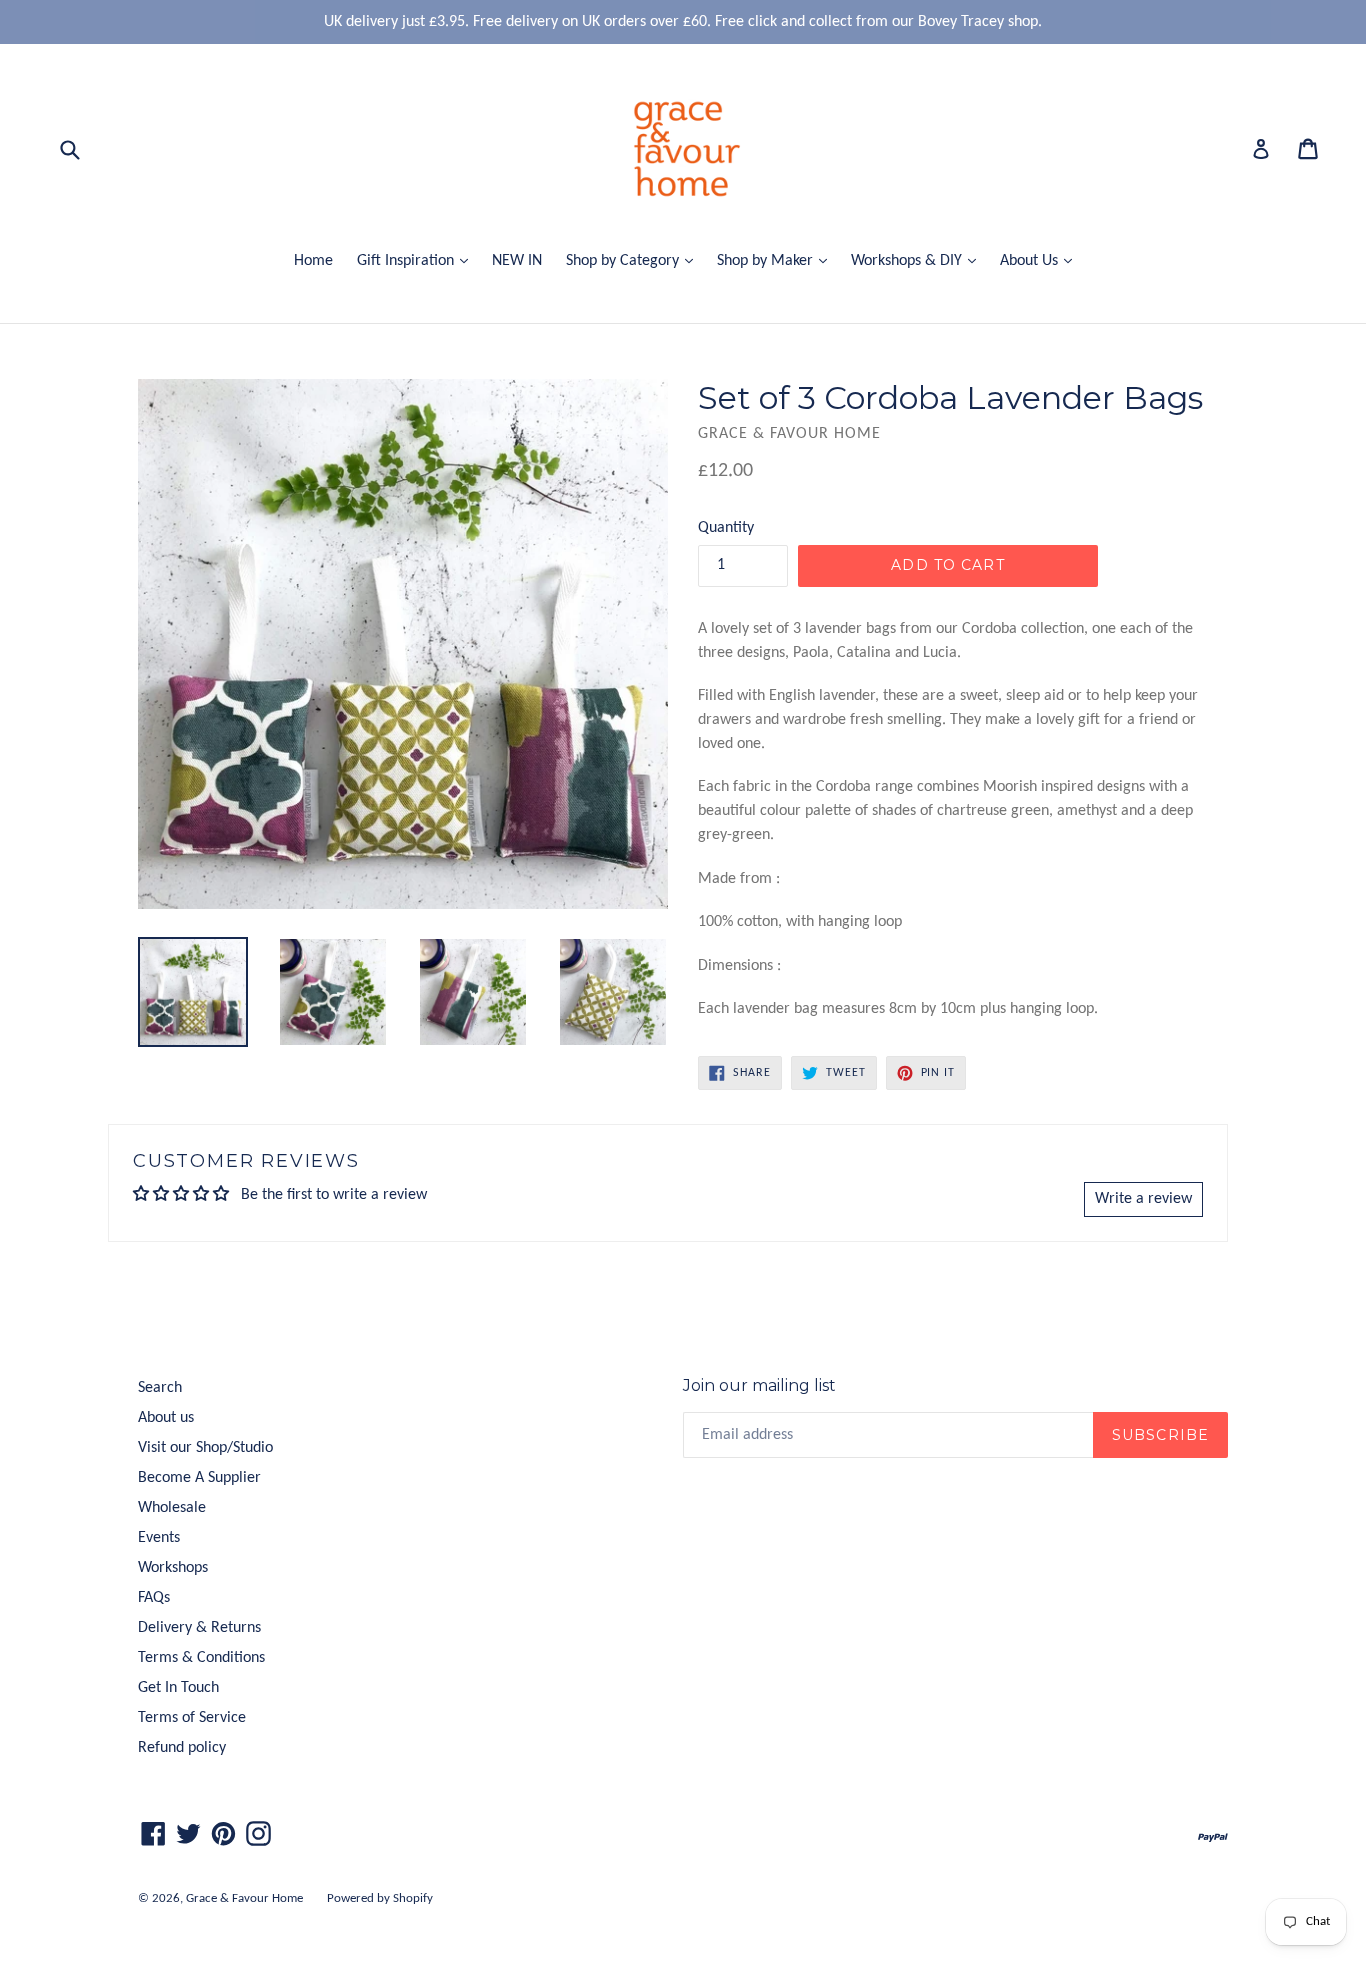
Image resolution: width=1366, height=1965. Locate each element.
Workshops (173, 1568)
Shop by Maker (777, 260)
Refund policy (182, 1748)
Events (159, 1538)
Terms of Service (192, 1718)
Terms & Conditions (201, 1658)
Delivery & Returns (199, 1628)
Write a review (1143, 1199)
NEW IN (517, 261)
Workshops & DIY (918, 260)
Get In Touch (178, 1688)
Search (160, 1388)
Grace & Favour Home (244, 1898)
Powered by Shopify (380, 1898)
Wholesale (172, 1508)
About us (166, 1418)
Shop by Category (634, 260)
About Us (1041, 260)
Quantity (726, 528)
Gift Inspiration (417, 260)
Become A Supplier (199, 1478)
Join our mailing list (759, 1385)
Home (313, 261)
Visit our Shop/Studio (205, 1448)
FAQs (154, 1598)
